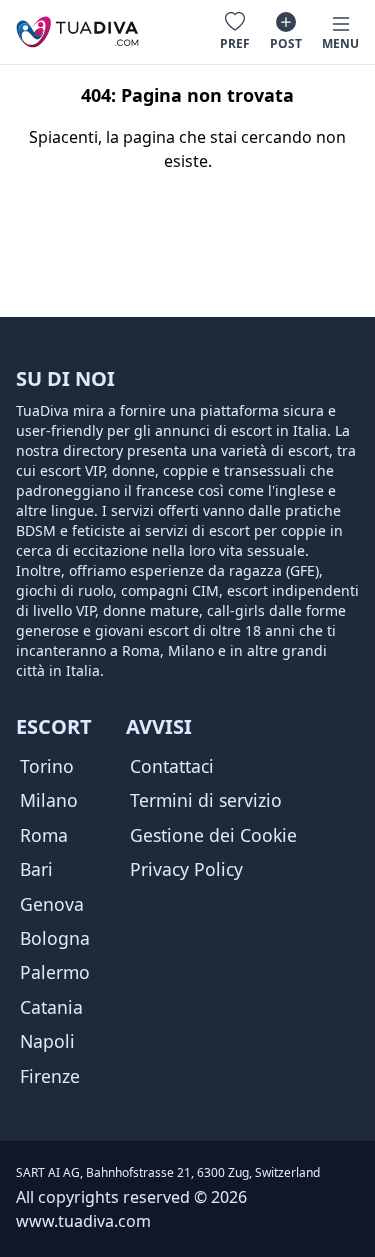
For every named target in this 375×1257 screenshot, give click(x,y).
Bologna (55, 938)
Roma (44, 835)
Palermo (55, 972)
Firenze (50, 1076)
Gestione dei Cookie (213, 835)
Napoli (47, 1041)
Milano (49, 800)
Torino (47, 766)
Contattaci (172, 766)
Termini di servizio (206, 800)
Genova (52, 904)
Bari (36, 869)
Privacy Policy (186, 869)
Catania (51, 1007)
